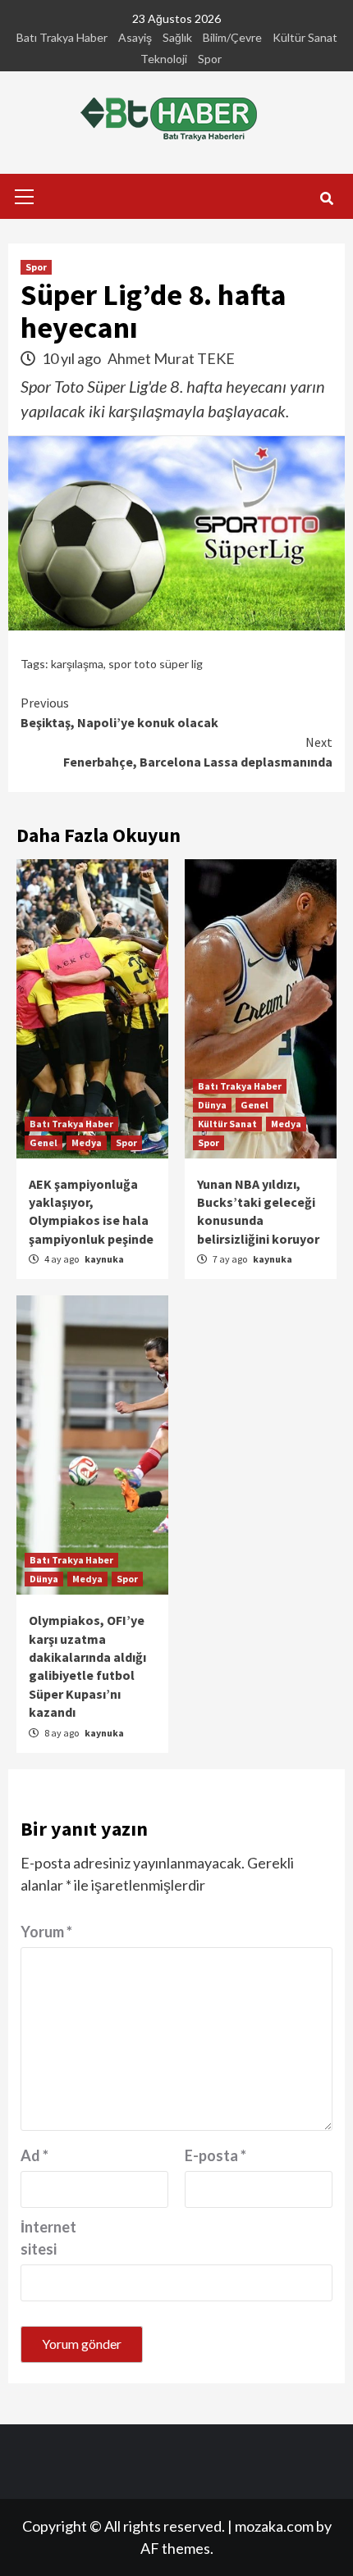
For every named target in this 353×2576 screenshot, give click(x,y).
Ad (34, 2155)
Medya (87, 1142)
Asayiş (135, 37)
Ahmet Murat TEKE (171, 358)
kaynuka (104, 1259)
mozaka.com (274, 2526)
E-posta (215, 2155)
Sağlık (177, 37)
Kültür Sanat (305, 37)
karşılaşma (77, 664)
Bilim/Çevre (232, 37)
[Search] (326, 198)
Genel (44, 1142)
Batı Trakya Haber (62, 37)
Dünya (212, 1105)
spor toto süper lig (156, 664)
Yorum (46, 1932)
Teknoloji (164, 59)
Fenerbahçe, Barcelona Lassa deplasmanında (198, 752)
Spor (210, 59)
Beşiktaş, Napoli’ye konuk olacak (119, 712)
